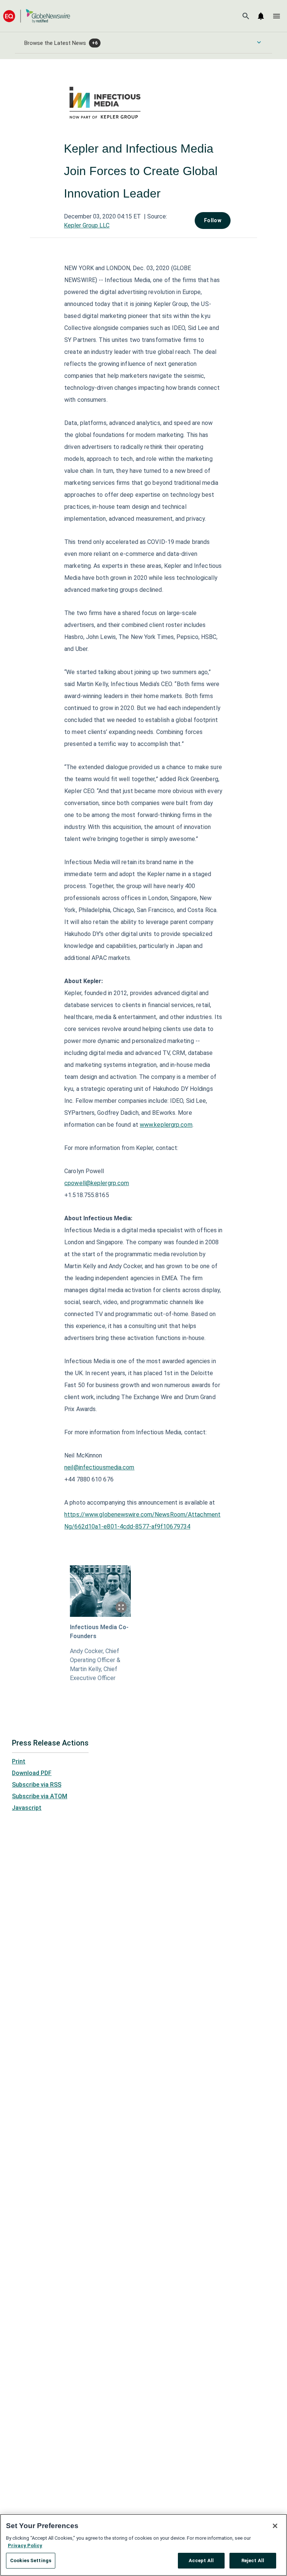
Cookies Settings (31, 2560)
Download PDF (32, 1773)
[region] (143, 2545)
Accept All (201, 2560)
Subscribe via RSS (37, 1785)
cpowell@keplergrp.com (97, 1183)
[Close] (275, 2526)
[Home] (37, 16)
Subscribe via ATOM (40, 1796)
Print (19, 1761)
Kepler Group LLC (87, 225)
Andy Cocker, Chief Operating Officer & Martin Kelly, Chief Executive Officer (95, 1665)
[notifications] (261, 16)
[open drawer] (277, 16)
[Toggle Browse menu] (259, 42)
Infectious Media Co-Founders (99, 1632)
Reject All (253, 2560)
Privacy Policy (25, 2546)
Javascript (27, 1808)
